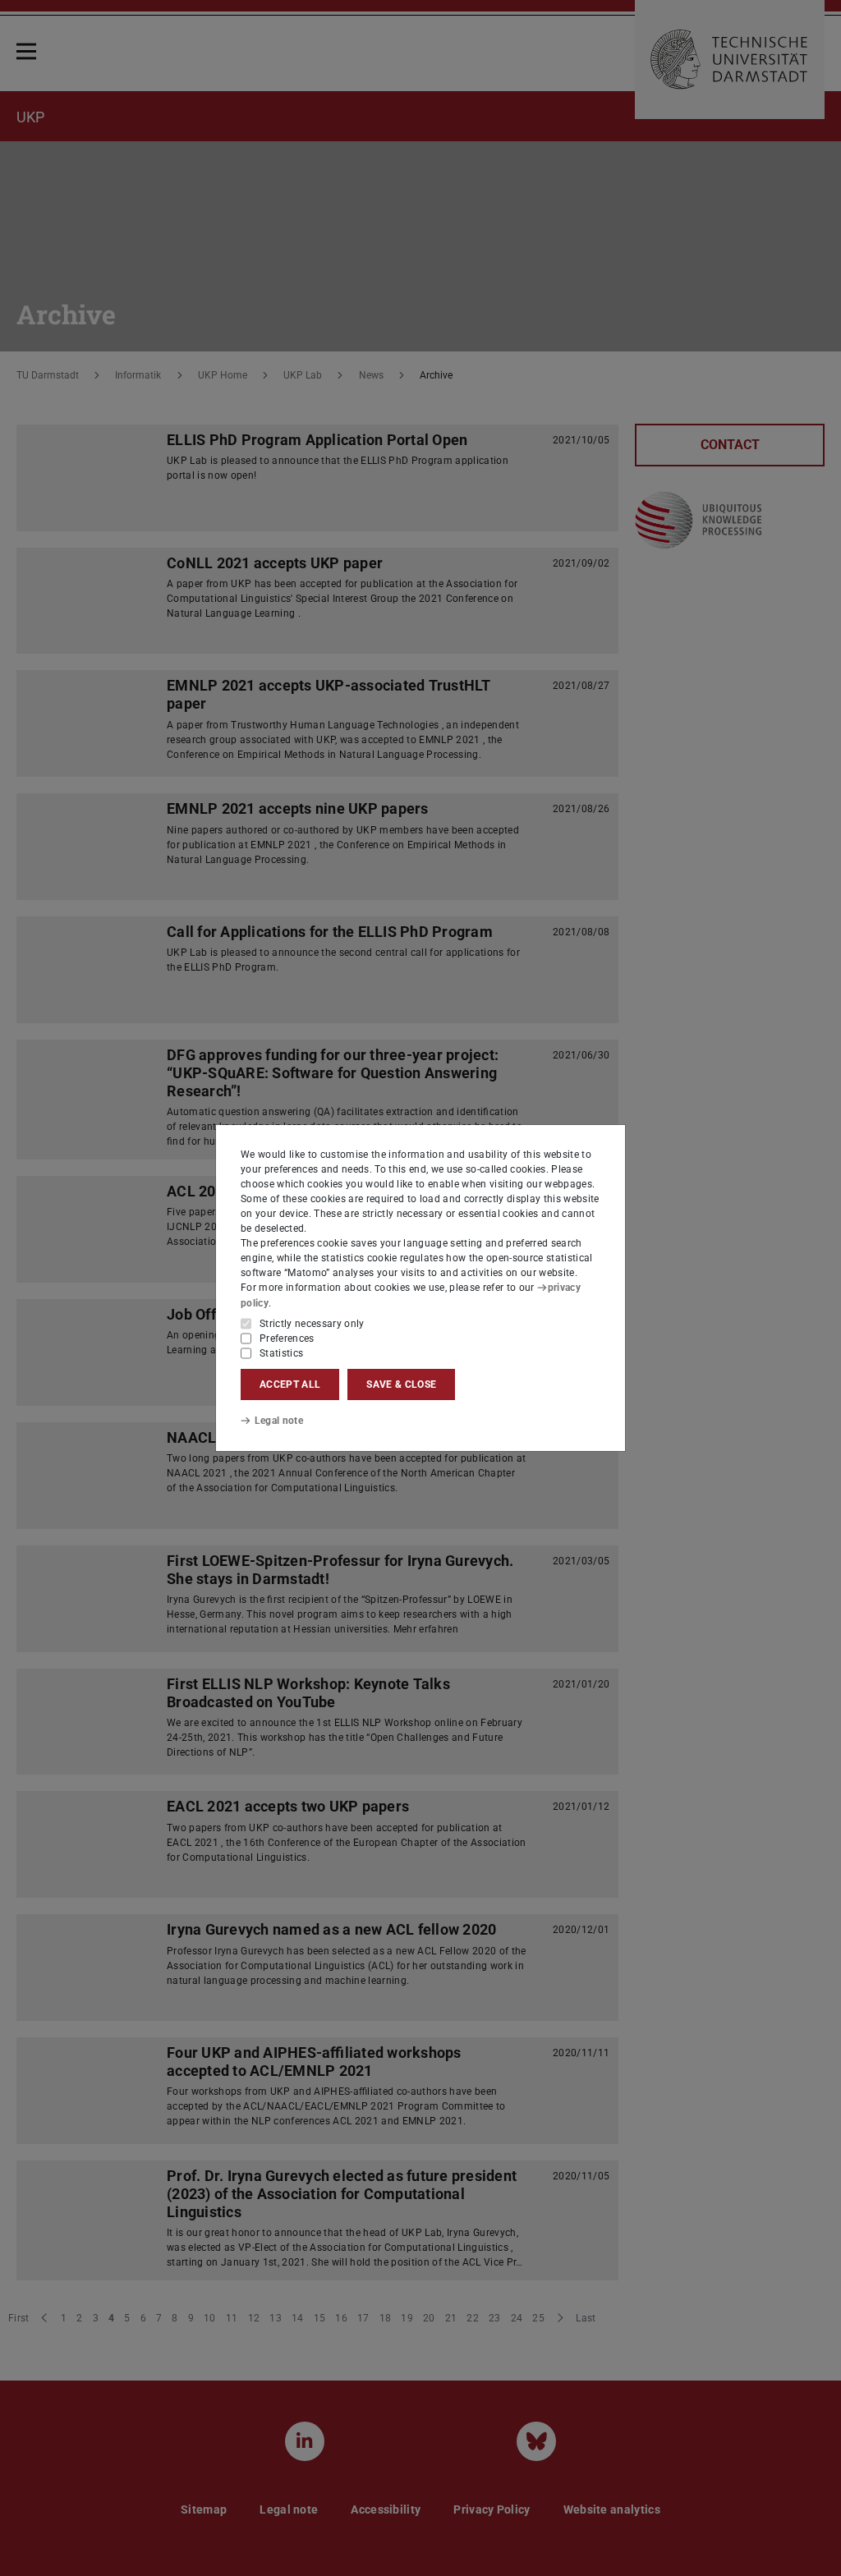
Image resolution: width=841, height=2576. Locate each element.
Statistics (281, 1353)
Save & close (401, 1384)
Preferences (287, 1339)
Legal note (279, 1421)
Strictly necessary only (312, 1324)
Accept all (290, 1384)
